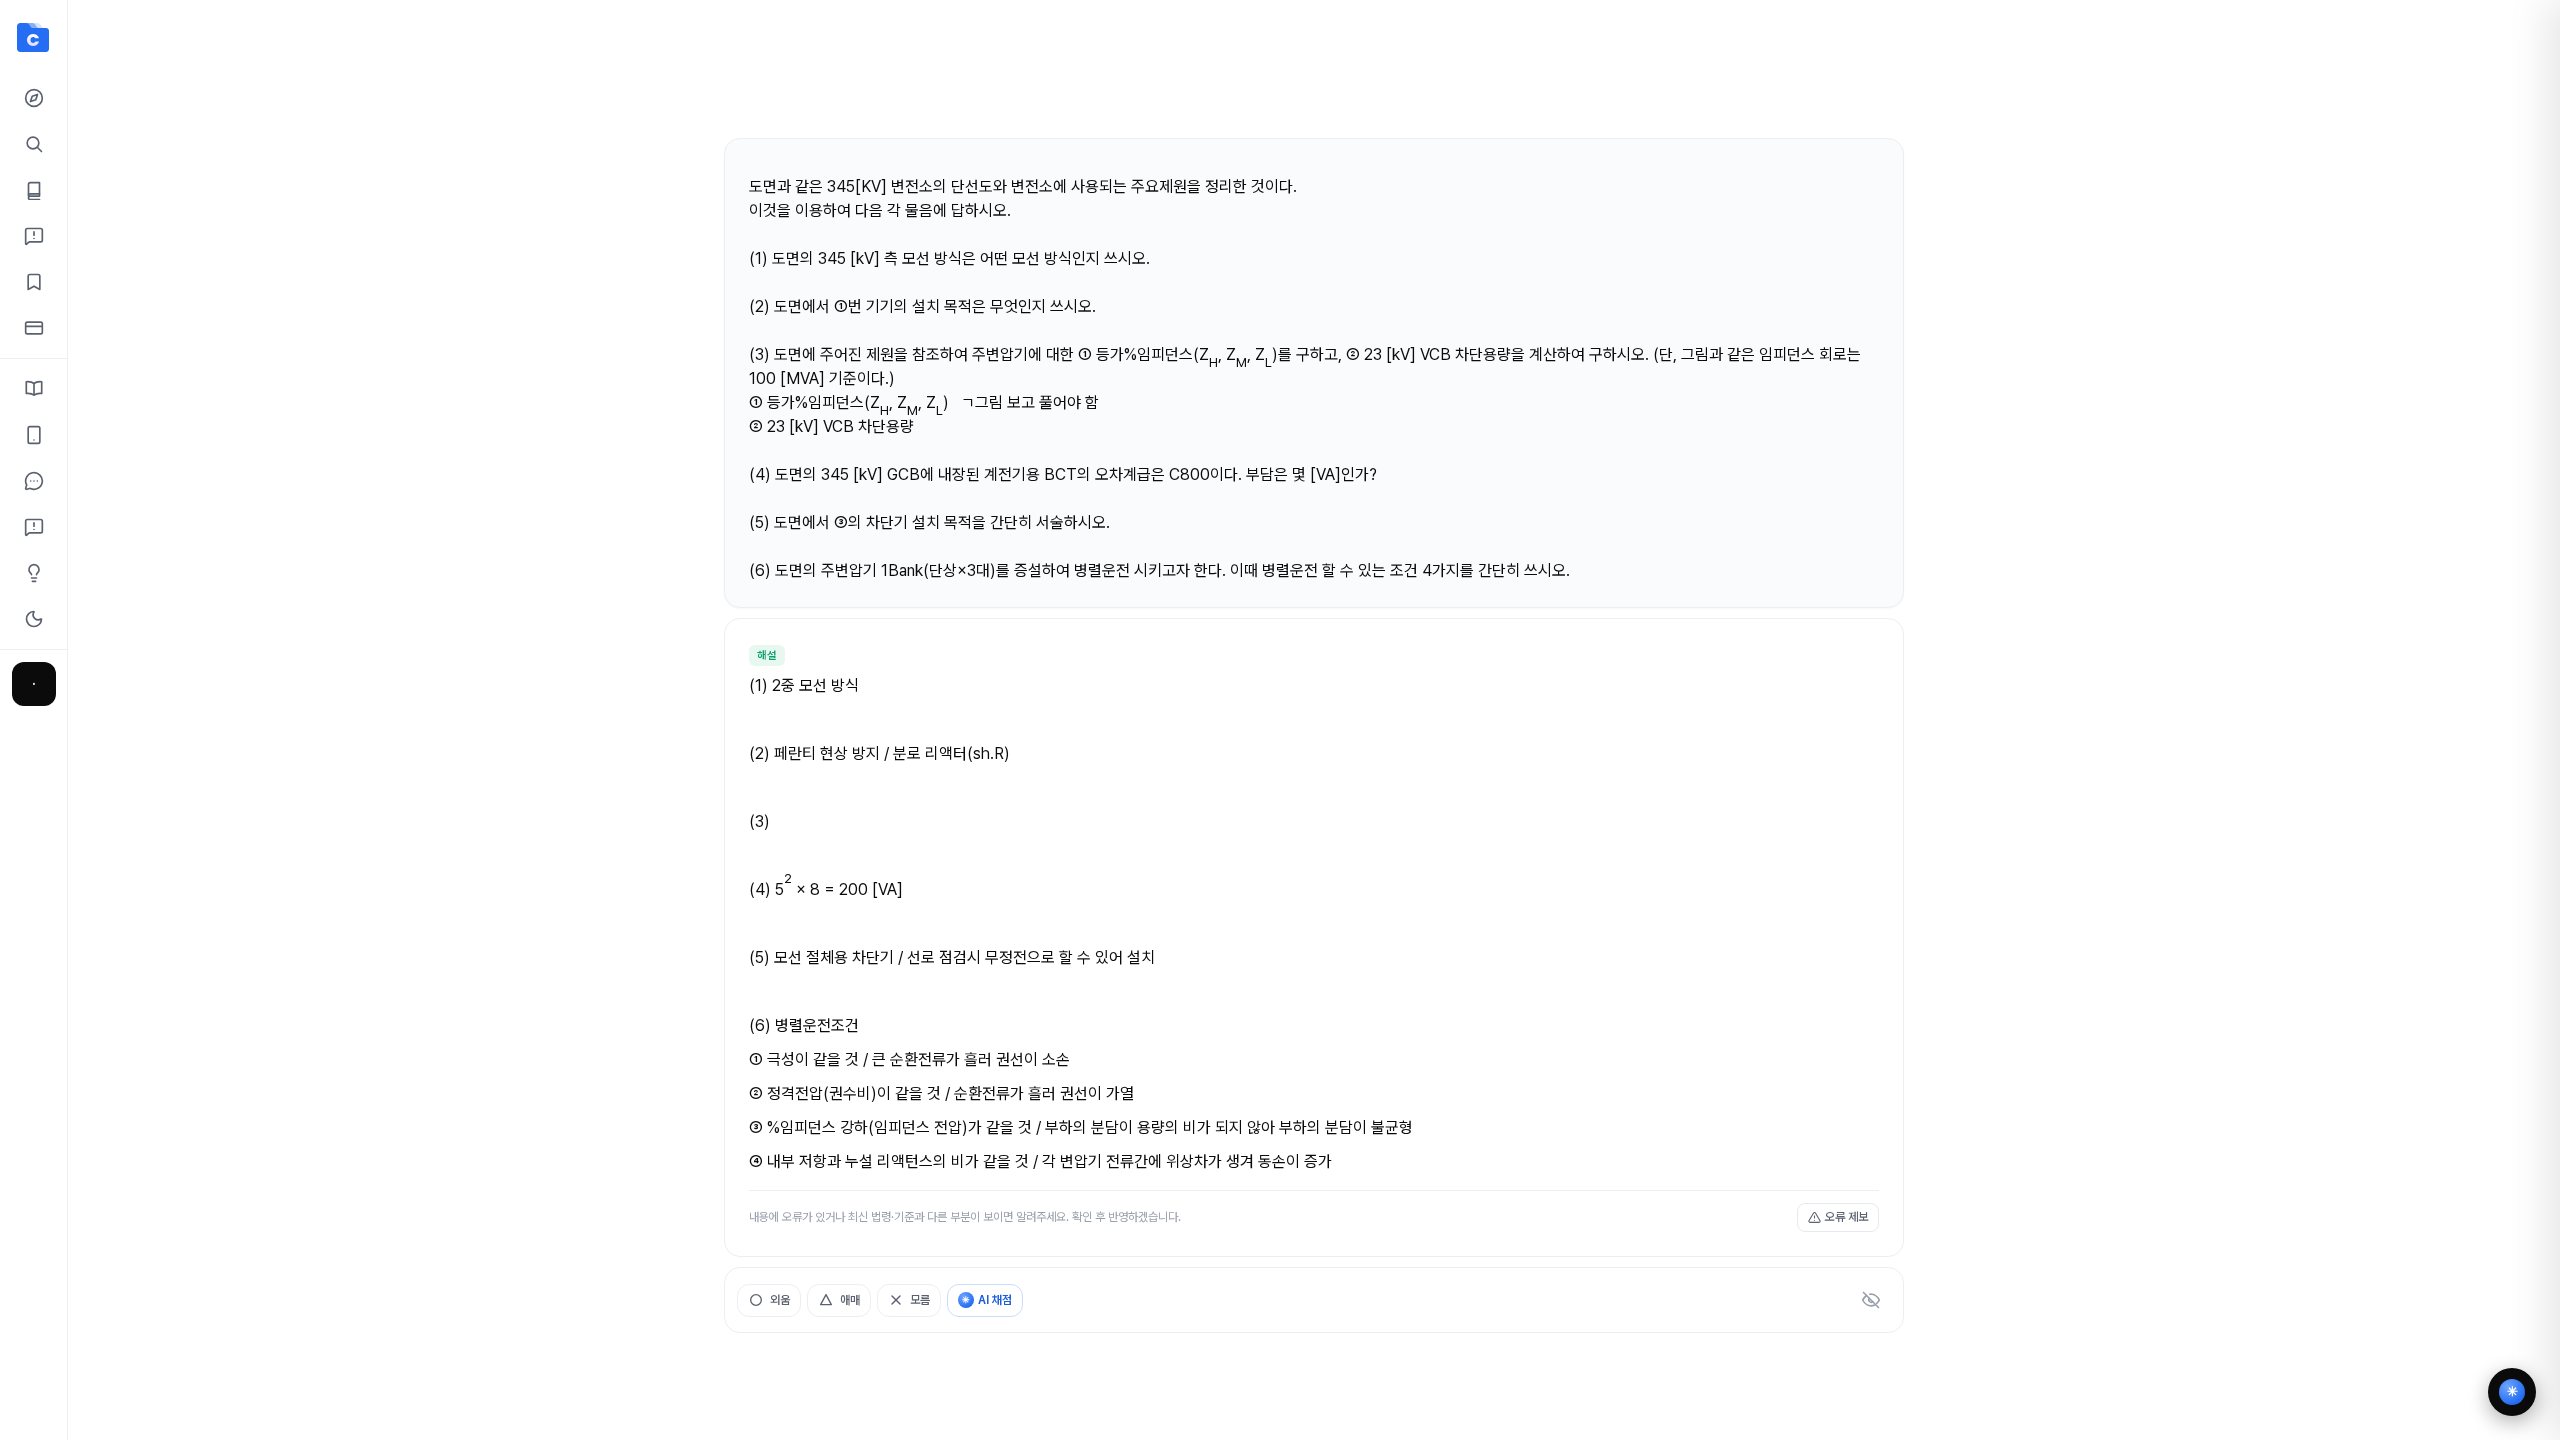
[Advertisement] (1314, 78)
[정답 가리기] (1871, 1300)
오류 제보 (1846, 1217)
